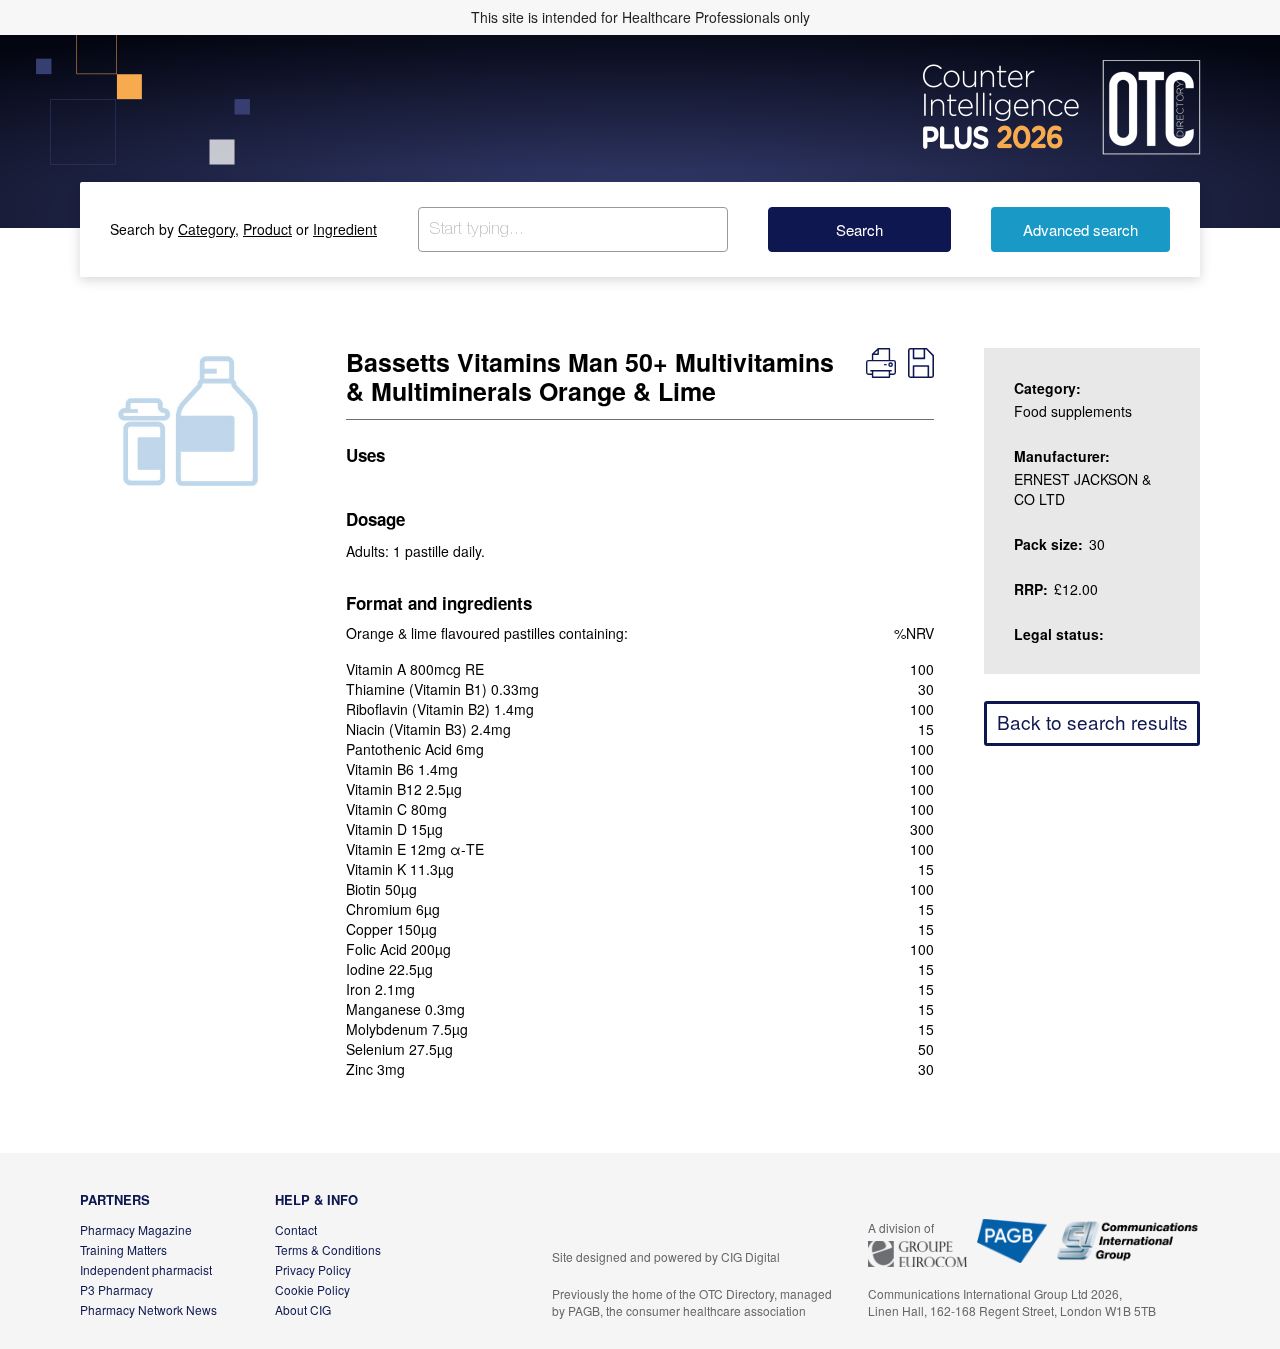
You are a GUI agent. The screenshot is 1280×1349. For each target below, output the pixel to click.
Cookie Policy (312, 1289)
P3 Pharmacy (116, 1289)
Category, (208, 229)
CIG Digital (750, 1256)
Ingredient (345, 229)
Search (859, 229)
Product (267, 229)
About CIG (303, 1309)
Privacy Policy (313, 1269)
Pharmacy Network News (148, 1309)
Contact (296, 1229)
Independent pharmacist (146, 1269)
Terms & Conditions (328, 1249)
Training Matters (123, 1249)
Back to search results (1092, 721)
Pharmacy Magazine (136, 1229)
